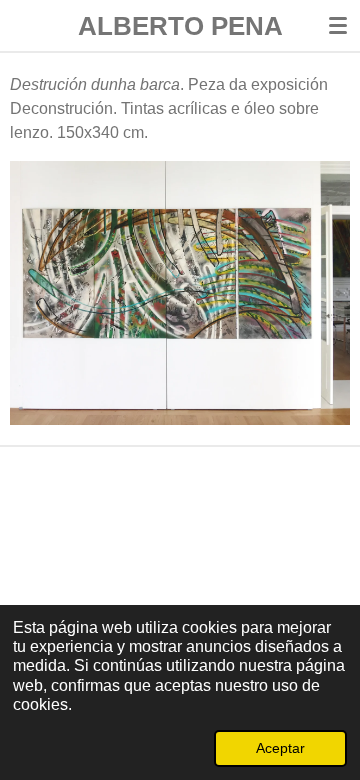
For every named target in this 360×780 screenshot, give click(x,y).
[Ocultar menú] (338, 25)
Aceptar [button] (280, 748)
